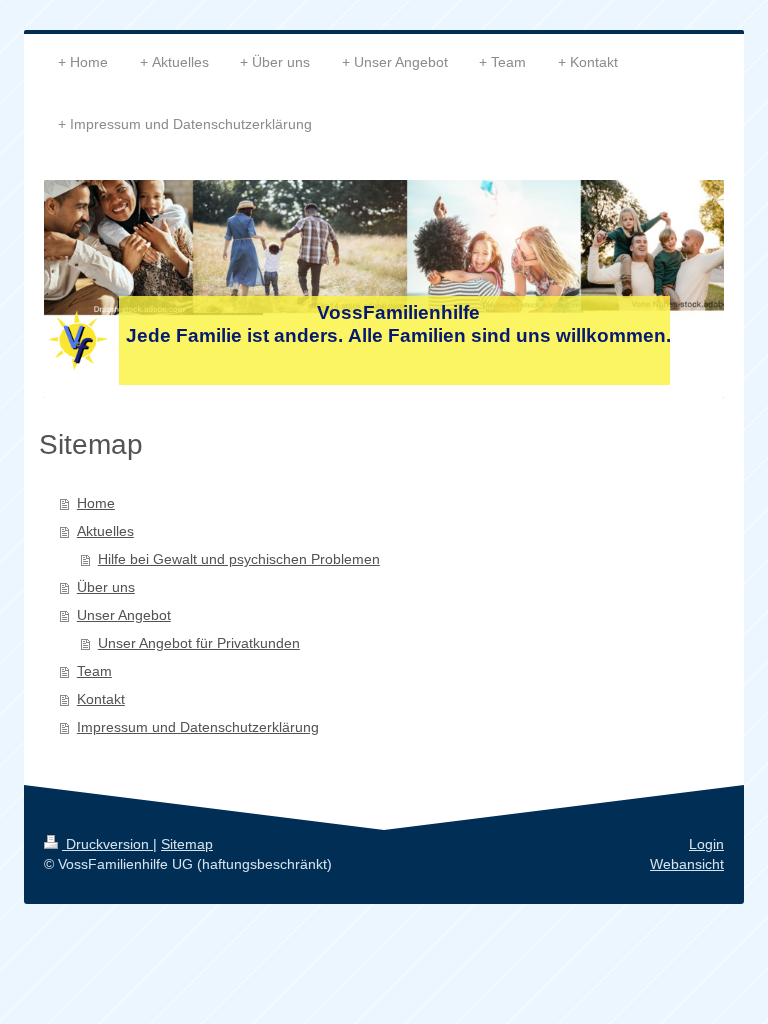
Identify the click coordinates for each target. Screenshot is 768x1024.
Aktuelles (105, 531)
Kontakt (101, 699)
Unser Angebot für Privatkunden (199, 643)
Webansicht (687, 864)
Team (94, 671)
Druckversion (107, 844)
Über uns (106, 587)
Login (706, 844)
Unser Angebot (124, 615)
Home (96, 503)
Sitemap (187, 844)
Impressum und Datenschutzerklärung (198, 727)
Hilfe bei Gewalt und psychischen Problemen (239, 559)
